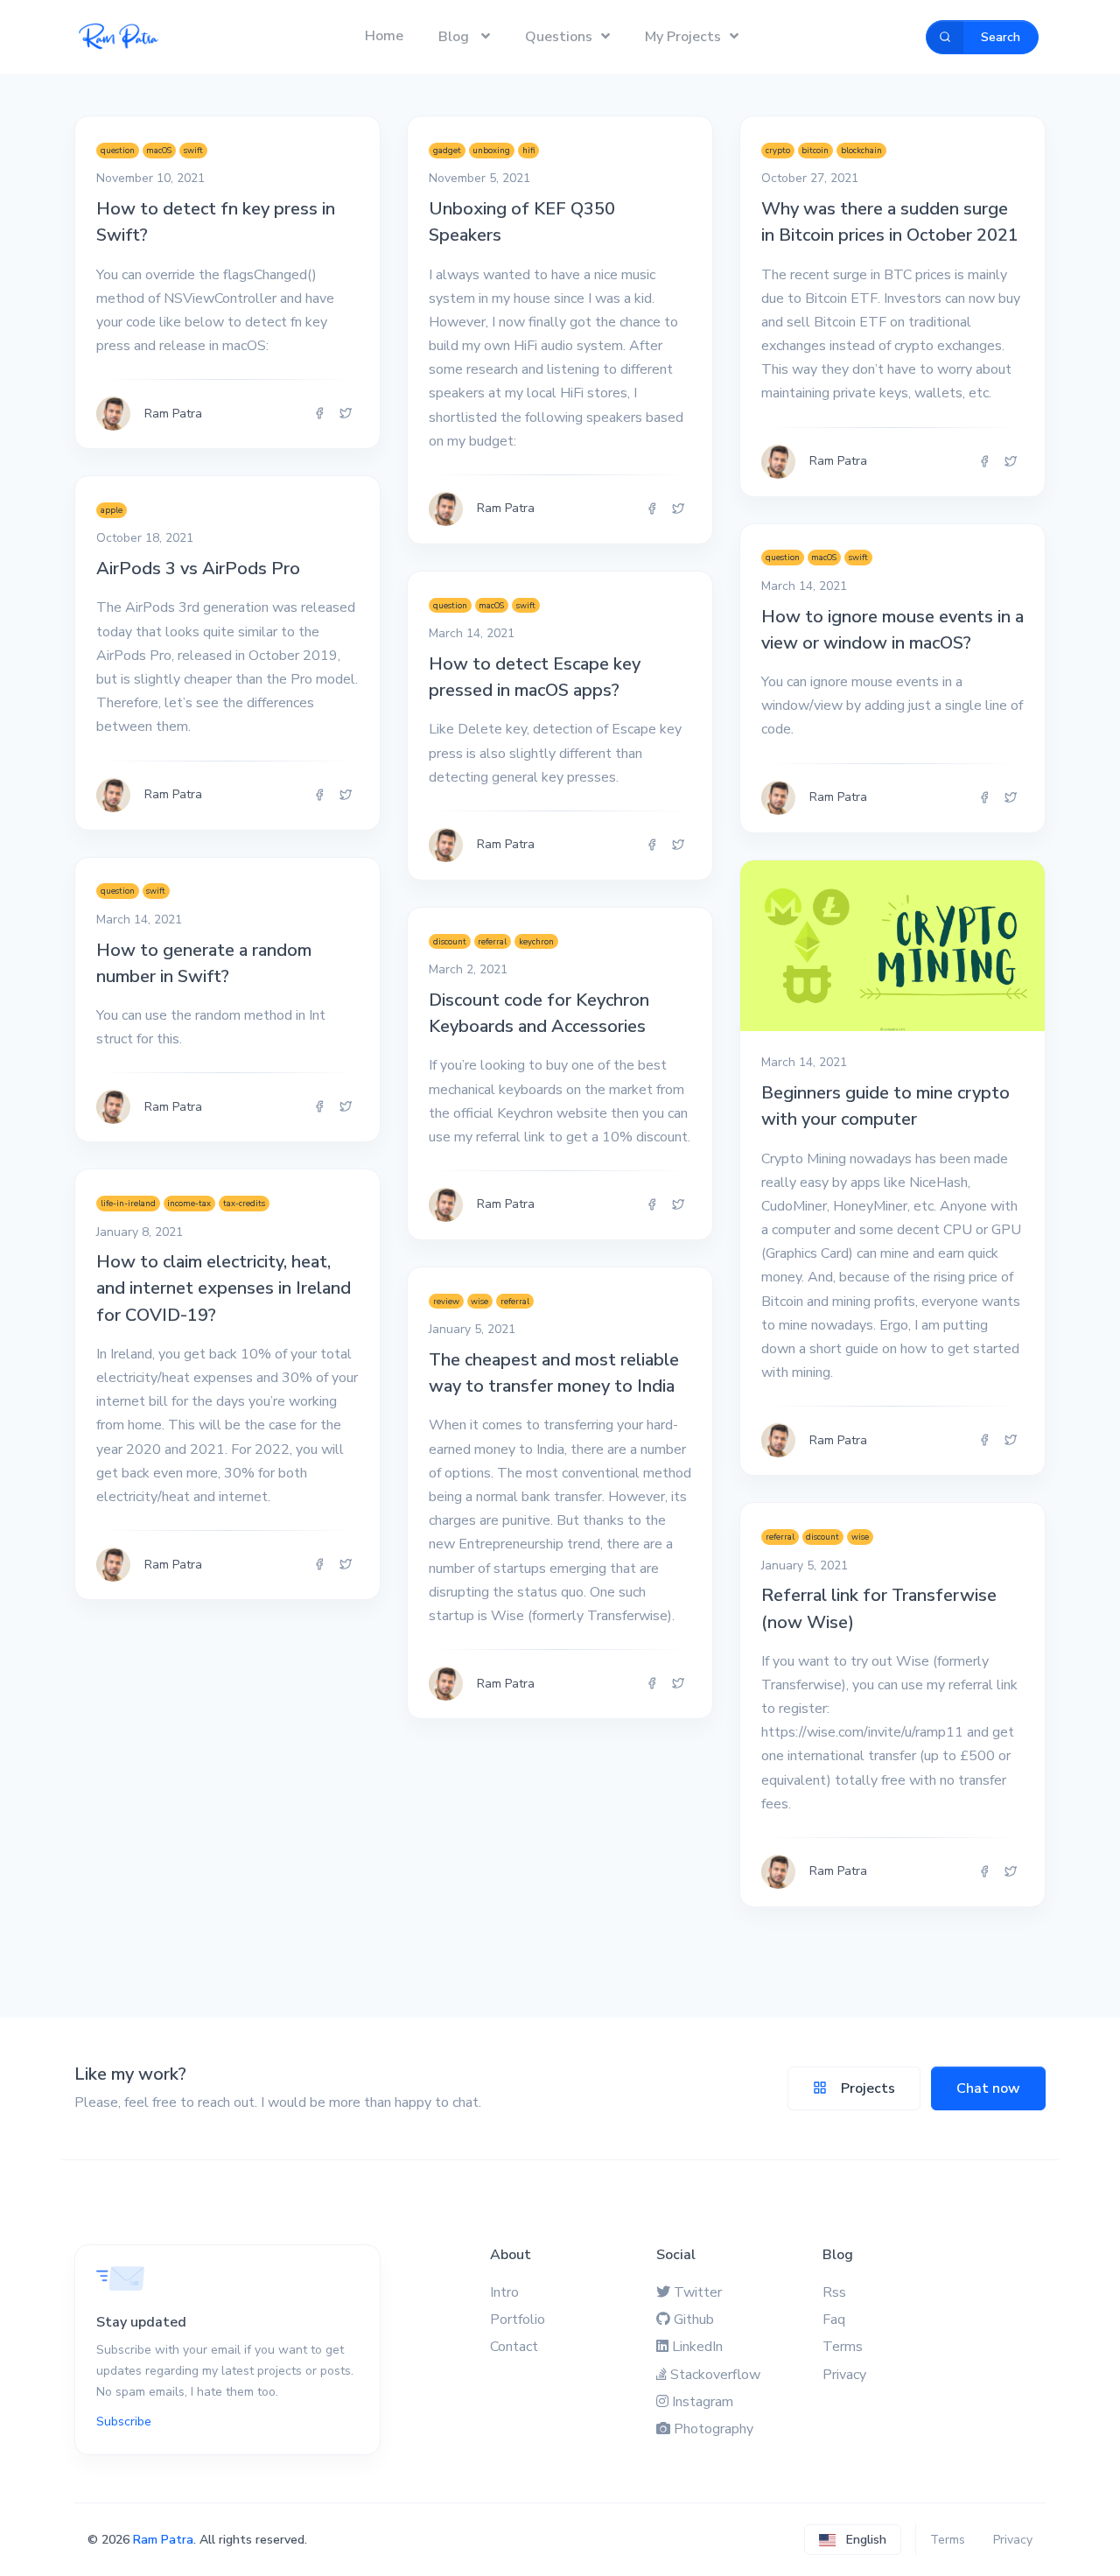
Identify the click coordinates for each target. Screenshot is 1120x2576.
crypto (778, 150)
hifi (528, 150)
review (446, 1301)
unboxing (491, 150)
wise (479, 1301)
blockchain (861, 150)
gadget (447, 150)
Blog (455, 37)
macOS (159, 150)
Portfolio (518, 2320)
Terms (843, 2347)
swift (193, 150)
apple (112, 510)
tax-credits (244, 1203)
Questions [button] (559, 37)
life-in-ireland (128, 1203)
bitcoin (815, 150)
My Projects (683, 37)
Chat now (988, 2088)
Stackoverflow (715, 2375)
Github (694, 2320)
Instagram (703, 2402)
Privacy (844, 2375)
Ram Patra (163, 2540)
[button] (853, 2540)
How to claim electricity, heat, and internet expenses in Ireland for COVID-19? (224, 1288)
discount (450, 941)
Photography (714, 2429)
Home (384, 36)
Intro (504, 2292)
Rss (834, 2292)
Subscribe (124, 2422)
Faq (834, 2320)
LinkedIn (697, 2347)
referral (492, 941)
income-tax (189, 1203)
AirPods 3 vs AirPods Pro (198, 569)
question (118, 150)
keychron (536, 941)
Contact (514, 2347)
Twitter (698, 2292)
